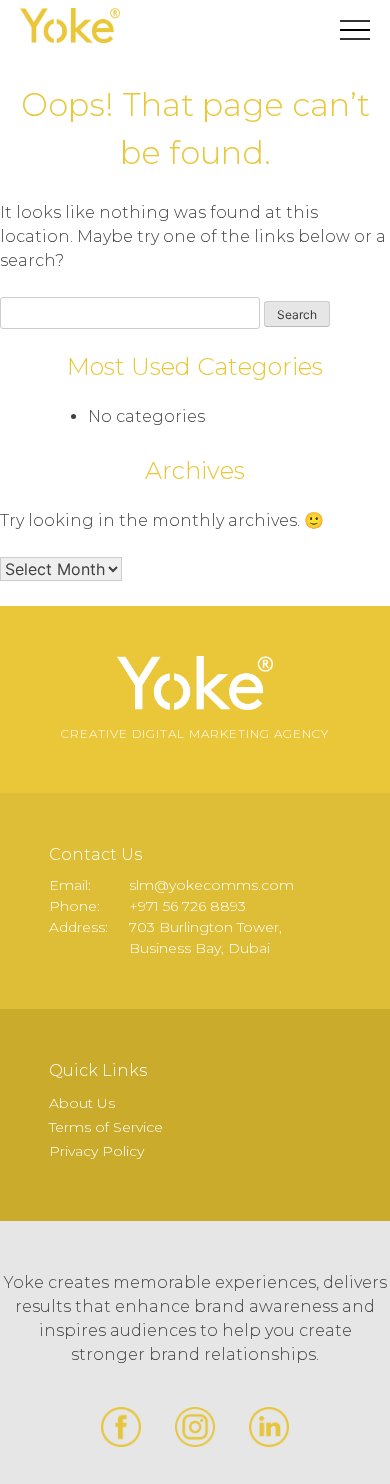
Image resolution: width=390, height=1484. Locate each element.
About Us (82, 1103)
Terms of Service (106, 1127)
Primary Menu (355, 30)
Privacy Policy (96, 1151)
